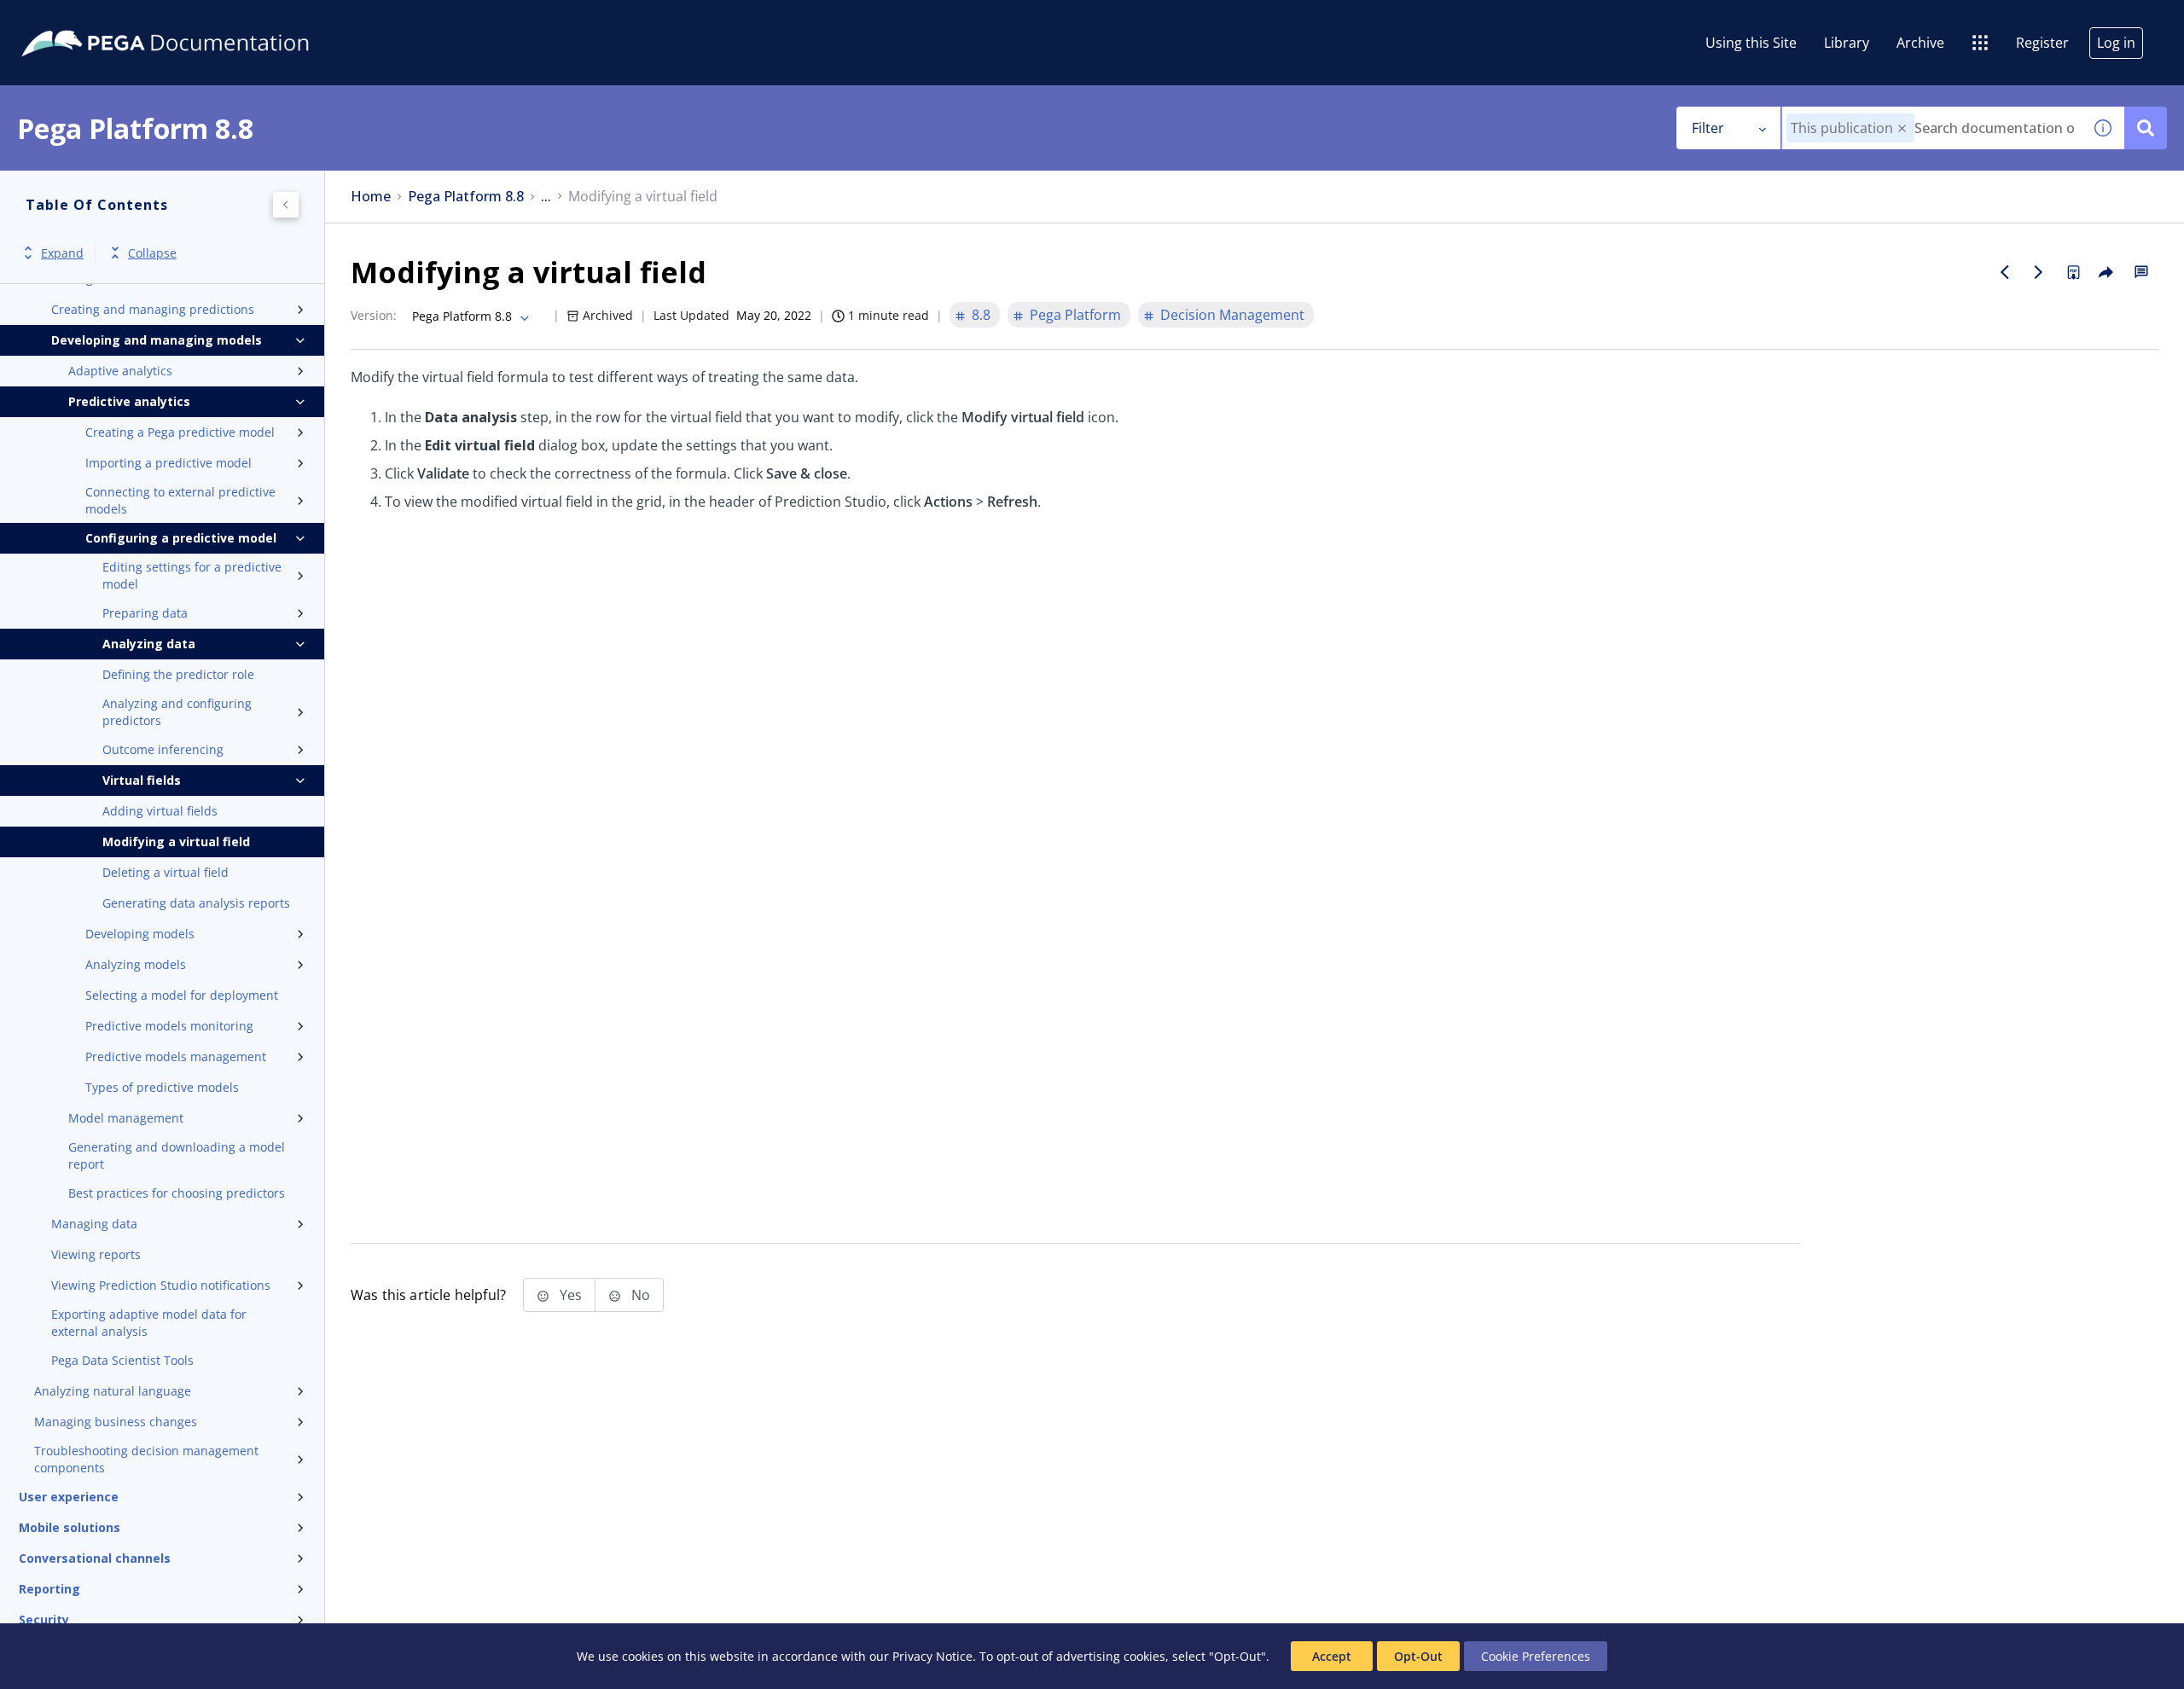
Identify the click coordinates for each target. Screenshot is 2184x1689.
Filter (1708, 128)
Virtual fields (142, 780)
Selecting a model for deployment (182, 995)
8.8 (981, 315)
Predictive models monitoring (169, 1026)
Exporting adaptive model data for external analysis (149, 1323)
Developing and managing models (157, 340)
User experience (69, 1497)
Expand (62, 253)
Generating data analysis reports (196, 903)
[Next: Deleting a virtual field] (2039, 272)
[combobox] (1932, 128)
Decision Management (1232, 315)
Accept (1332, 1656)
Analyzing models (136, 964)
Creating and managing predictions (153, 309)
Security (44, 1619)
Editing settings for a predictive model (192, 575)
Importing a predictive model (168, 463)
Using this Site (1751, 43)
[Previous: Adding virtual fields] (2005, 272)
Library (1847, 43)
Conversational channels (95, 1558)
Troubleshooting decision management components (146, 1459)
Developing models (140, 934)
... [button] (546, 197)
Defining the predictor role (178, 674)
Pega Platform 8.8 (466, 197)
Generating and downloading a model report (177, 1155)
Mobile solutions (70, 1527)
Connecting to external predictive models (180, 500)
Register (2042, 43)
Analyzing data (149, 644)
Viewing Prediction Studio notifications (161, 1285)
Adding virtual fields (160, 811)
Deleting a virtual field (166, 872)
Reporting (49, 1589)
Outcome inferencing (163, 749)
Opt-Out (1418, 1656)
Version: (374, 315)
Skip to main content (76, 20)
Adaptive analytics (120, 371)
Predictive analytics (129, 401)
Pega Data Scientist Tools (122, 1360)
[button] (1902, 128)
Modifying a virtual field (176, 842)
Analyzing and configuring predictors (177, 712)
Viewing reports (96, 1254)
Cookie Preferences (1536, 1656)
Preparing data (145, 613)
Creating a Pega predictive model (180, 432)
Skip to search (206, 20)
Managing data (94, 1224)
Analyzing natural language (113, 1391)
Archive (1920, 43)
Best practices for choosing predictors (177, 1193)
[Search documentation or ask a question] (2146, 128)
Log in (2116, 43)
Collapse (152, 253)
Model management (126, 1118)
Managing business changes (116, 1422)
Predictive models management (176, 1056)
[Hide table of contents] (286, 205)
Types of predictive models (162, 1087)
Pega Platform (1075, 315)
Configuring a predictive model (181, 538)
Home (371, 197)
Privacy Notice (932, 1656)
